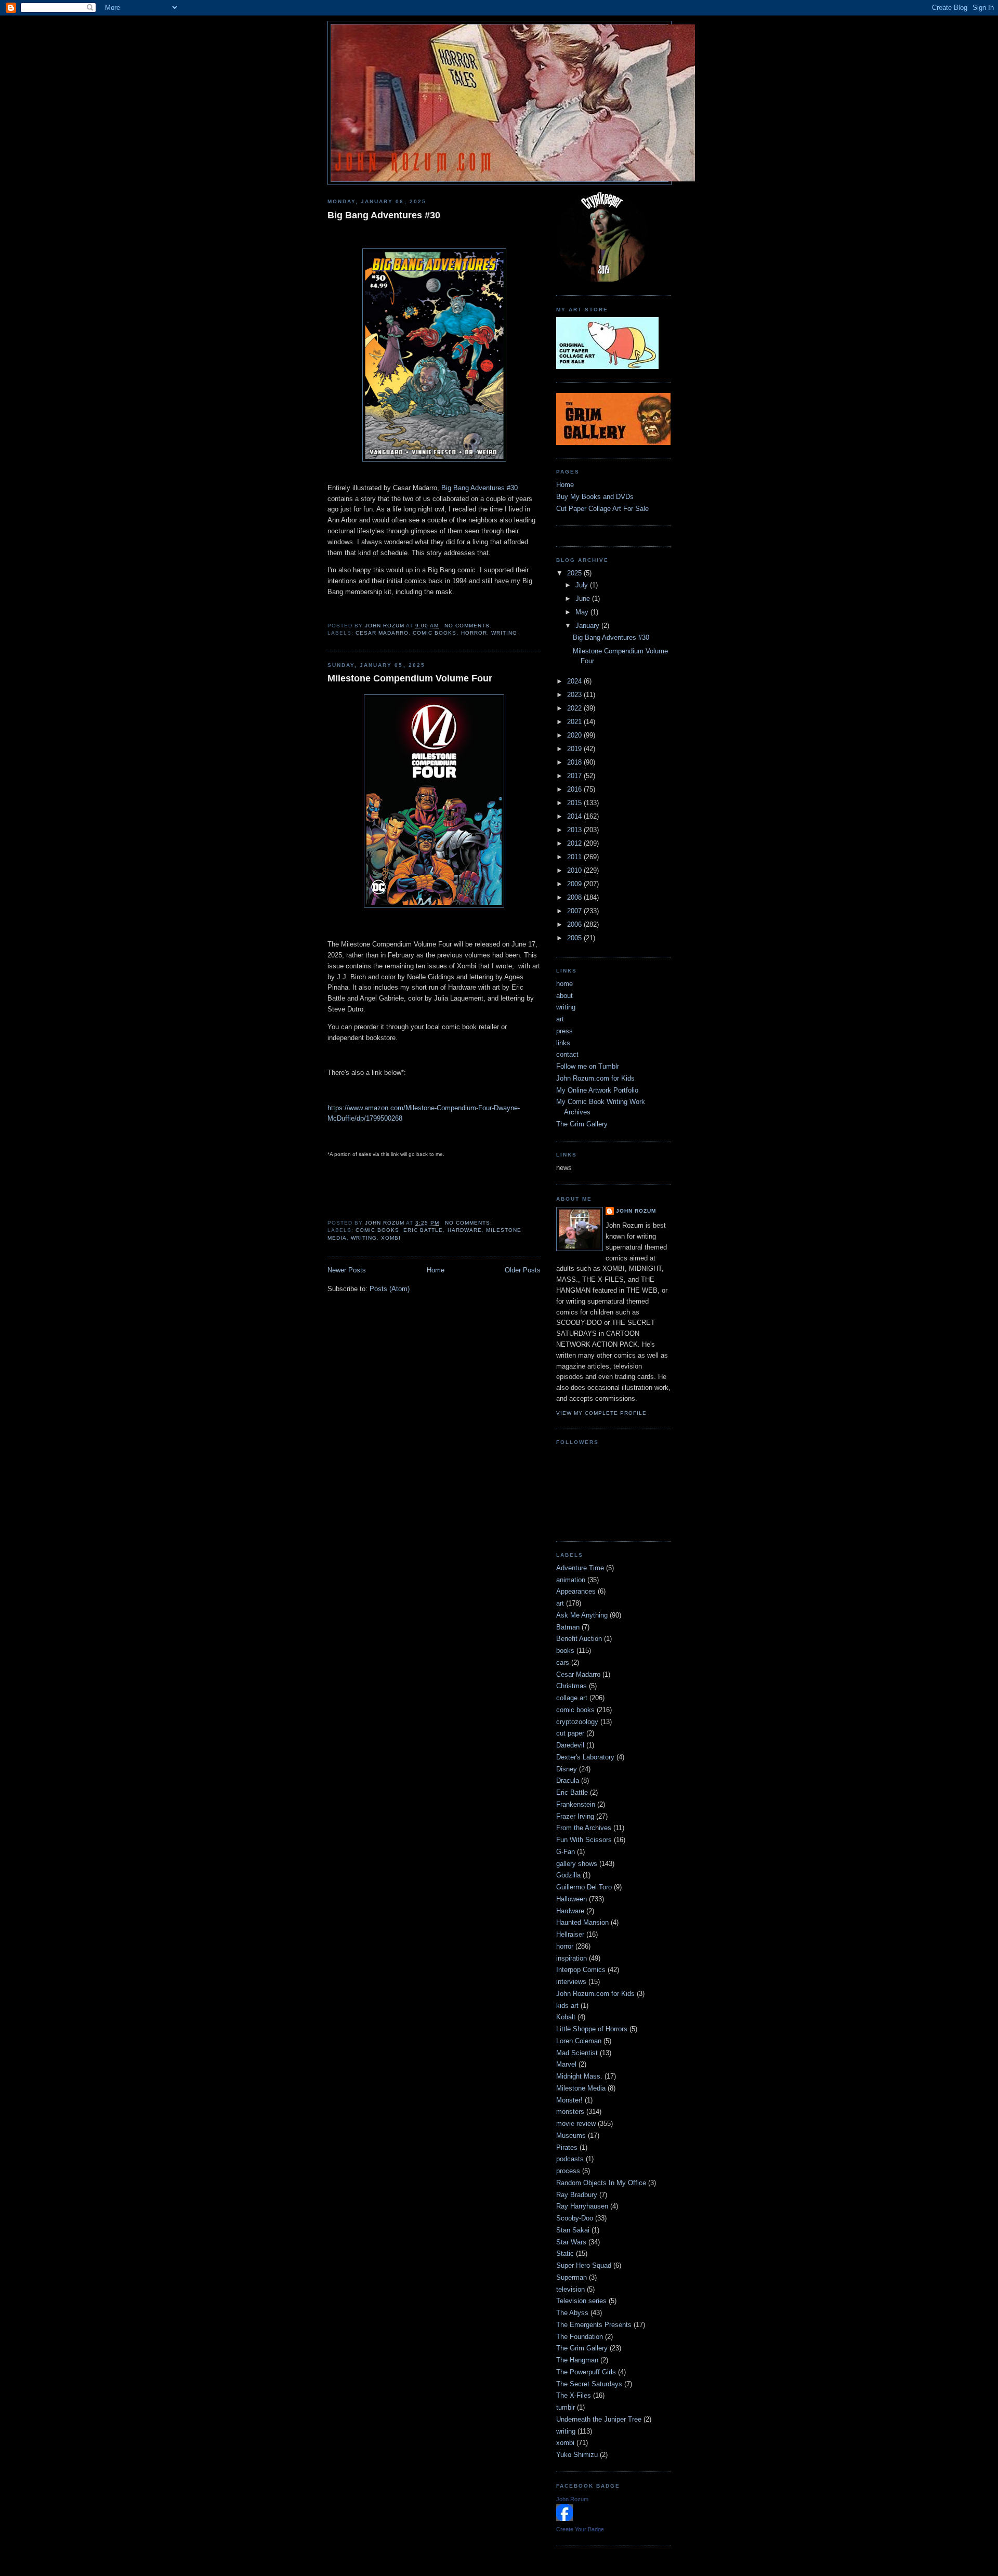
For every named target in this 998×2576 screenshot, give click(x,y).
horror (474, 633)
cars (563, 1662)
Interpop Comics (581, 1970)
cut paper (570, 1733)
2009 (575, 884)
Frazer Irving (575, 1816)
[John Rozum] (564, 2519)
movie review (576, 2124)
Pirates (567, 2147)
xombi (391, 1238)
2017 (575, 776)
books (565, 1651)
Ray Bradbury (577, 2195)
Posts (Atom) (390, 1289)
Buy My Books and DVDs (595, 497)
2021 (575, 722)
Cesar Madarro (382, 633)
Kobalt (566, 2017)
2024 (575, 681)
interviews (571, 1982)
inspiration (572, 1958)
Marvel (566, 2064)
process (568, 2171)
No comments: (469, 626)
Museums (571, 2135)
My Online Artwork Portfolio (597, 1090)
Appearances (576, 1591)
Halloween (572, 1899)
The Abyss (572, 2313)
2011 (575, 857)
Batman (568, 1627)
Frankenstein (576, 1804)
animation (571, 1580)
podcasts (570, 2159)
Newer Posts (347, 1270)
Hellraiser (570, 1934)
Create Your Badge (580, 2529)
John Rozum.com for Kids (595, 1078)
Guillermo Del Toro (584, 1887)
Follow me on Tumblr (588, 1066)
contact (567, 1054)
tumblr (566, 2407)
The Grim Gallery (582, 1124)
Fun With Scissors (584, 1840)
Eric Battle (423, 1230)
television (570, 2289)
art (560, 1019)
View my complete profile (601, 1413)
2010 (575, 870)
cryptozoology (577, 1722)
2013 (575, 830)
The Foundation (580, 2337)
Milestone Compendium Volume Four (410, 678)
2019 (575, 749)
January (588, 626)
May (583, 612)
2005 (575, 938)
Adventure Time (580, 1568)
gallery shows (577, 1864)
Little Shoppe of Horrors (592, 2029)
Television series (581, 2301)
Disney (567, 1769)
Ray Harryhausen (582, 2206)
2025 (575, 573)
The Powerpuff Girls (586, 2372)
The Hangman (577, 2360)
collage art (572, 1698)
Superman (572, 2277)
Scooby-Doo (575, 2218)
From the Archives (584, 1828)
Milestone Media (581, 2088)
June (584, 599)
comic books (435, 633)
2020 (575, 735)
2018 (575, 762)
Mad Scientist (577, 2053)
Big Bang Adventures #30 (384, 215)
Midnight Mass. (579, 2076)
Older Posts (523, 1270)
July (583, 585)
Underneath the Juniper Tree (599, 2419)
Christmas (572, 1686)
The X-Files (574, 2395)
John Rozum (636, 1211)
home (564, 984)
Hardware (465, 1230)
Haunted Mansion (582, 1922)
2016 (575, 789)
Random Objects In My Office (601, 2183)
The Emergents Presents (594, 2325)
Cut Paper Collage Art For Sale (602, 509)
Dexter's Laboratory (585, 1757)
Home (436, 1270)
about (564, 996)
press (564, 1031)
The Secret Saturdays (589, 2384)
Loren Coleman (579, 2041)
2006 (575, 924)
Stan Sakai (573, 2230)
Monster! (569, 2100)
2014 (575, 816)
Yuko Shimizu (577, 2455)
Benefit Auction (579, 1639)
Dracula (568, 1780)
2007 (575, 911)
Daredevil (570, 1745)
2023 (575, 695)
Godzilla (568, 1875)
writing (504, 633)
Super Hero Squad (584, 2265)
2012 (575, 843)
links (563, 1043)
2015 (575, 803)
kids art (567, 2006)
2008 (575, 897)
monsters (570, 2112)
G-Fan (566, 1852)
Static (565, 2253)
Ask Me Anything (582, 1615)
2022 (575, 708)
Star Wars (571, 2242)
